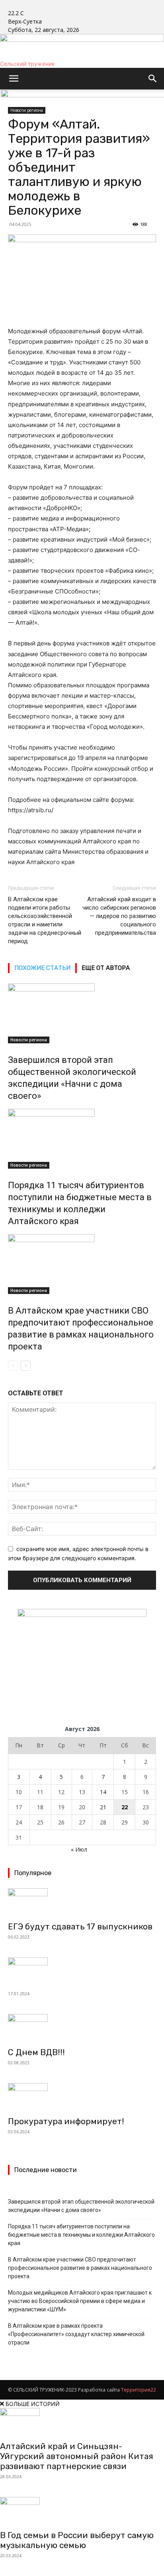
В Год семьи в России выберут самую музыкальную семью (77, 2540)
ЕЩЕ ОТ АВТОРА (106, 968)
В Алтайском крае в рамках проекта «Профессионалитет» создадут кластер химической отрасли (76, 2334)
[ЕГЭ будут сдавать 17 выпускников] (82, 1902)
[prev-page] (13, 1366)
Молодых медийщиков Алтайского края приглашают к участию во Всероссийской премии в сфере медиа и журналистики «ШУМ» (80, 2301)
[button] (14, 79)
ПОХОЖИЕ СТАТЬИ (42, 968)
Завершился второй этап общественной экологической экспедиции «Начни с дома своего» (81, 2206)
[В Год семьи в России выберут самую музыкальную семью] (82, 2511)
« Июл (79, 1849)
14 (103, 1792)
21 (103, 1807)
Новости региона (29, 1040)
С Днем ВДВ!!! (36, 2052)
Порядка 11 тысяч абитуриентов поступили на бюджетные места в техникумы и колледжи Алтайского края (81, 2235)
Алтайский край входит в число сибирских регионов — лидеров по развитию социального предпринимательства (119, 916)
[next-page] (26, 1366)
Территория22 (139, 2390)
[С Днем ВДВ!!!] (82, 2028)
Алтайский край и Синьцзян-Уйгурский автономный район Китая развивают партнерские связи (77, 2456)
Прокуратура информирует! (66, 2121)
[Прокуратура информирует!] (82, 2097)
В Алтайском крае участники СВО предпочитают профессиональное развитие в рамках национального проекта (80, 2268)
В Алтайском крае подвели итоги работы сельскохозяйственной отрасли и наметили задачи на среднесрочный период (45, 920)
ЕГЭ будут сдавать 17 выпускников (80, 1926)
